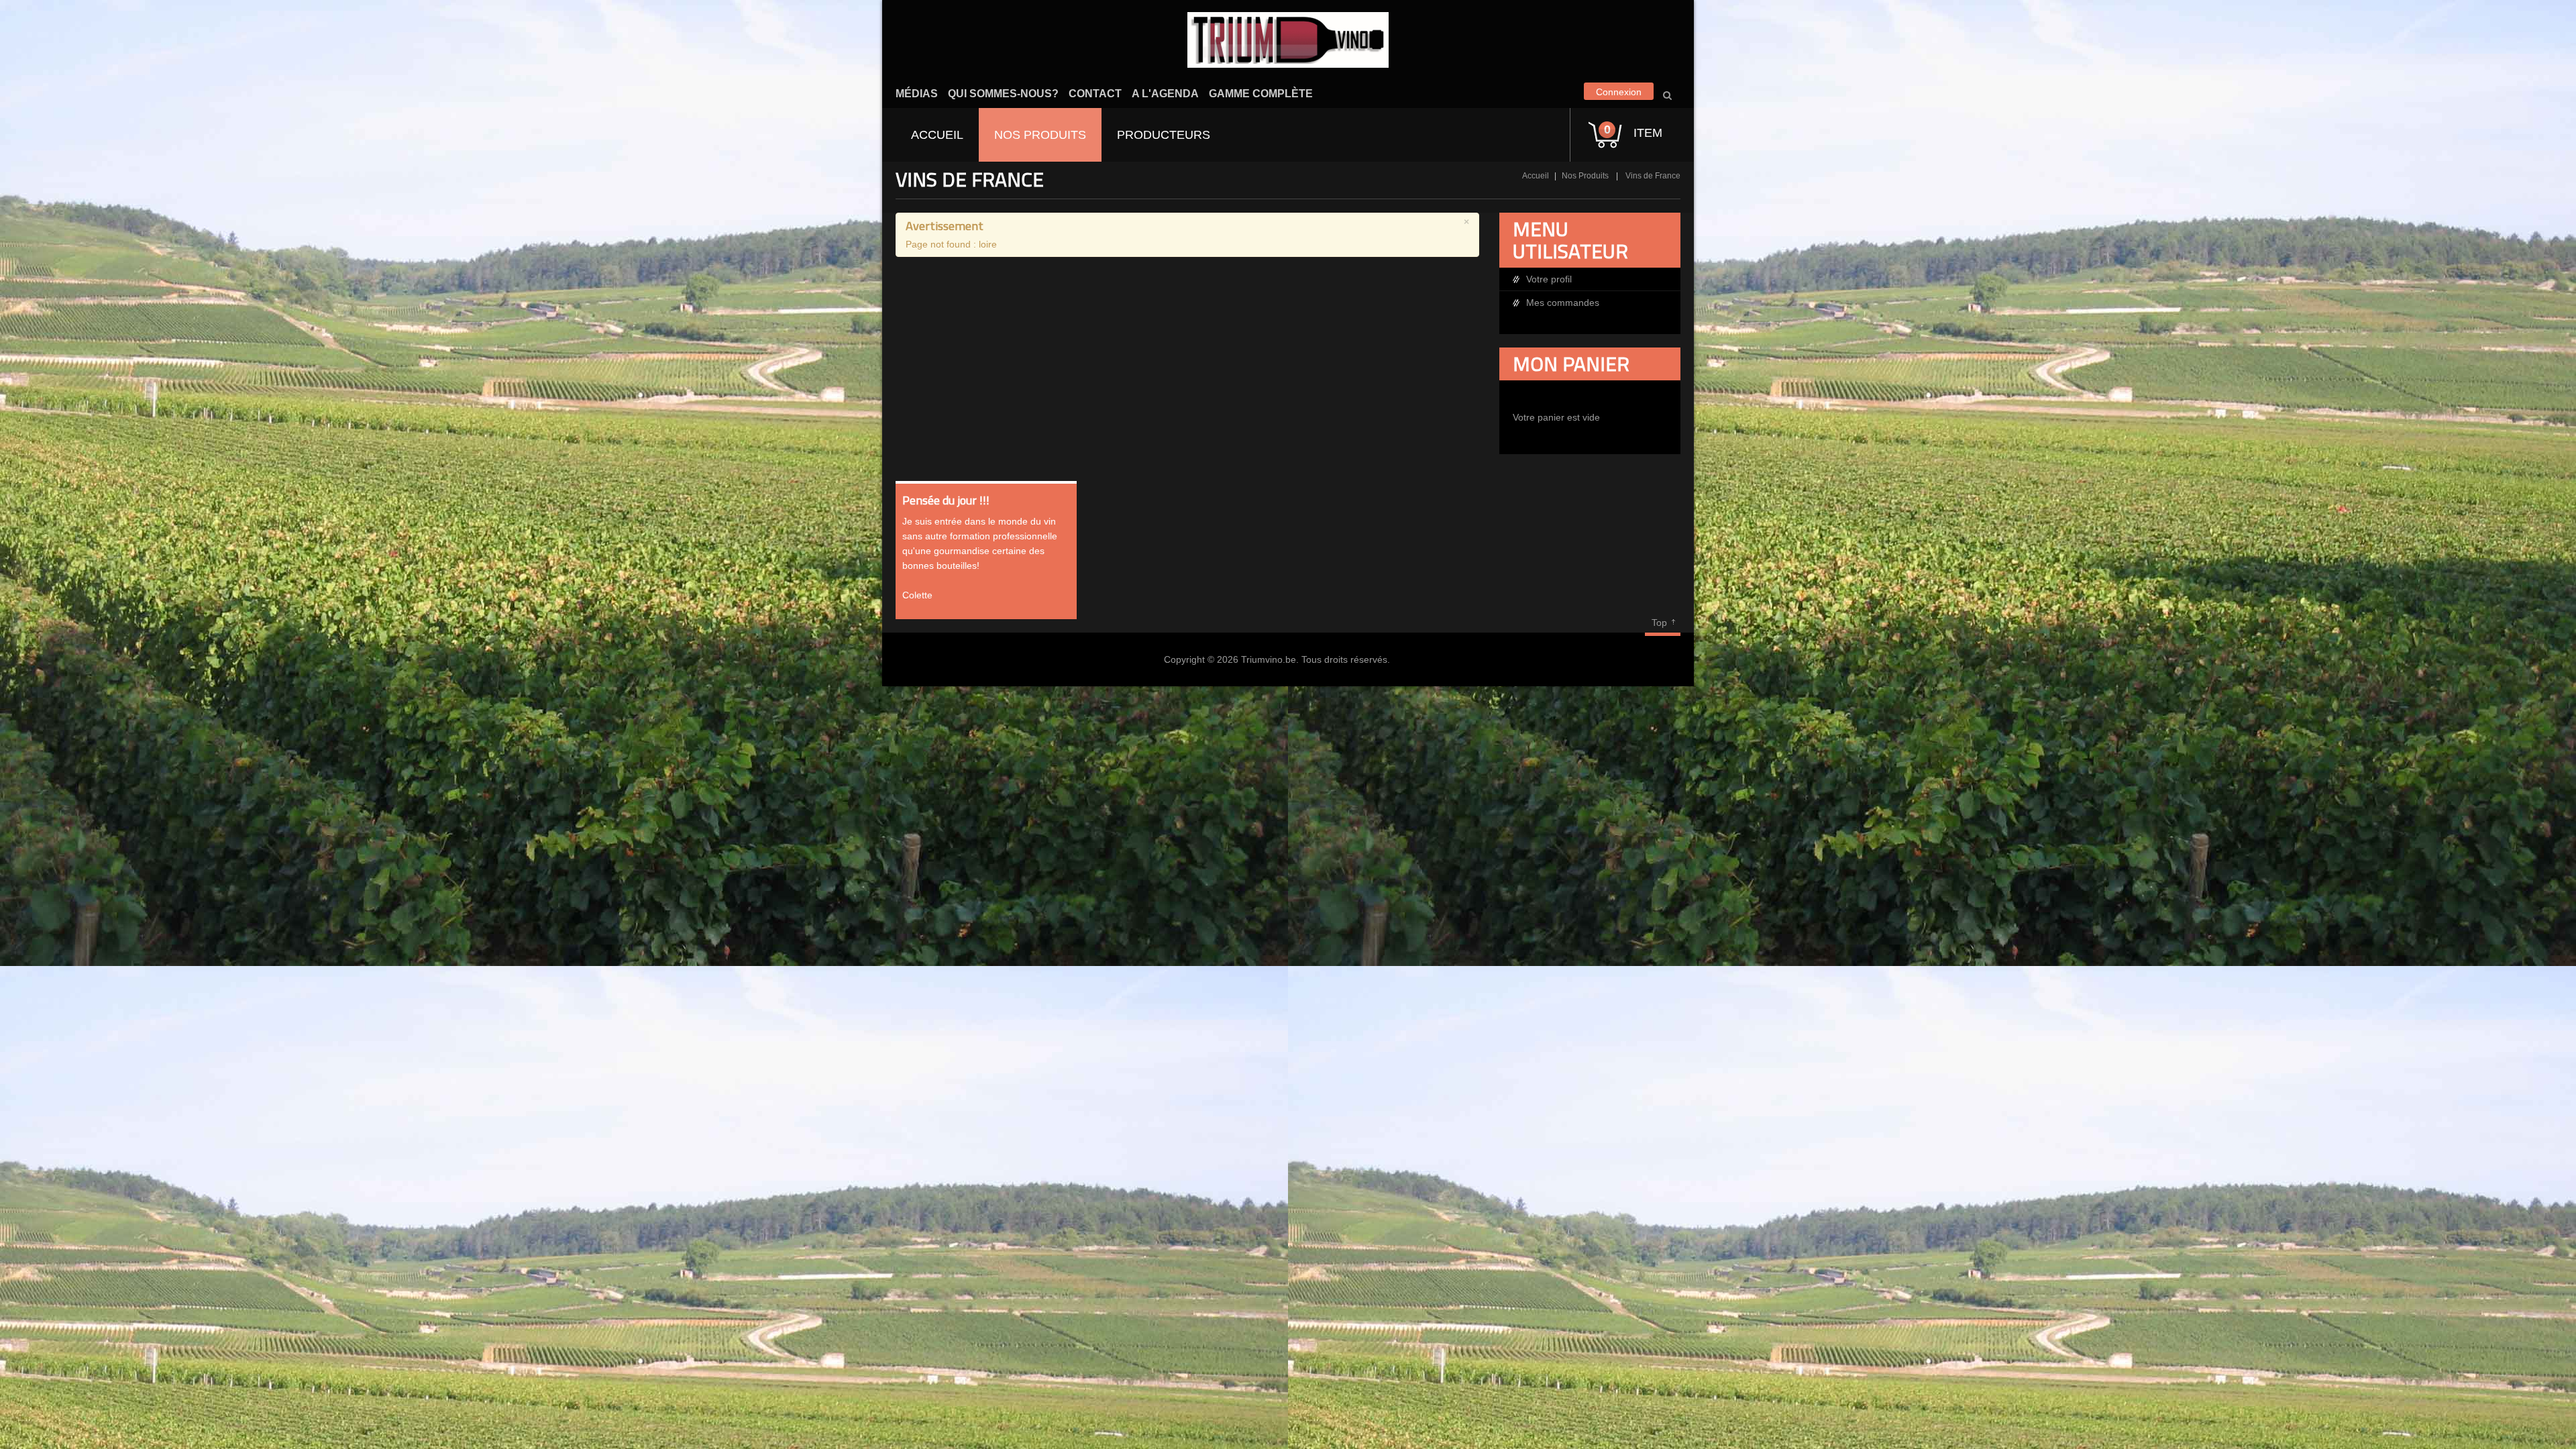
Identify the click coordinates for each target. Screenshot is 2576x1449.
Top (1659, 623)
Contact (1095, 94)
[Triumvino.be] (1288, 40)
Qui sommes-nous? (1003, 94)
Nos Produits (1585, 176)
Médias (917, 94)
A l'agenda (1165, 94)
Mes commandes (1563, 303)
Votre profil (1549, 279)
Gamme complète (1261, 94)
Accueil (1536, 176)
